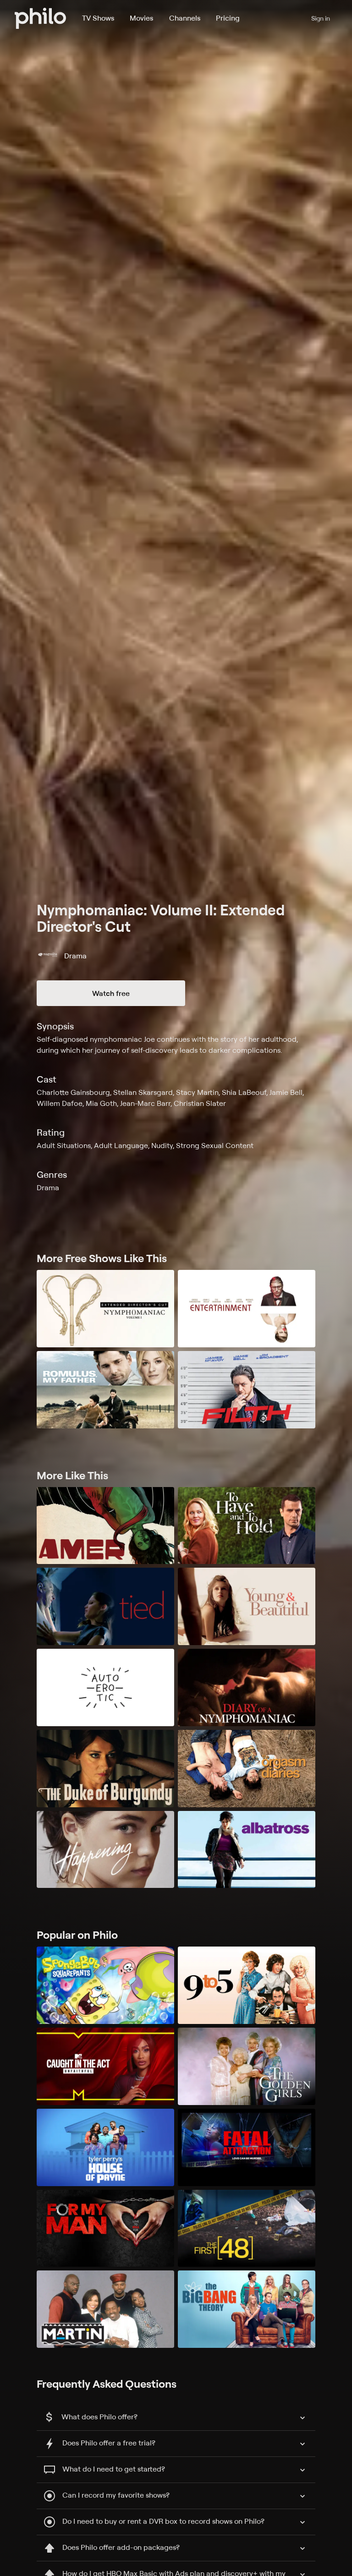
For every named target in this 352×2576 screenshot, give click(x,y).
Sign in (321, 18)
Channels (185, 18)
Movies (141, 18)
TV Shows (98, 18)
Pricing (228, 18)
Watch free (111, 993)
